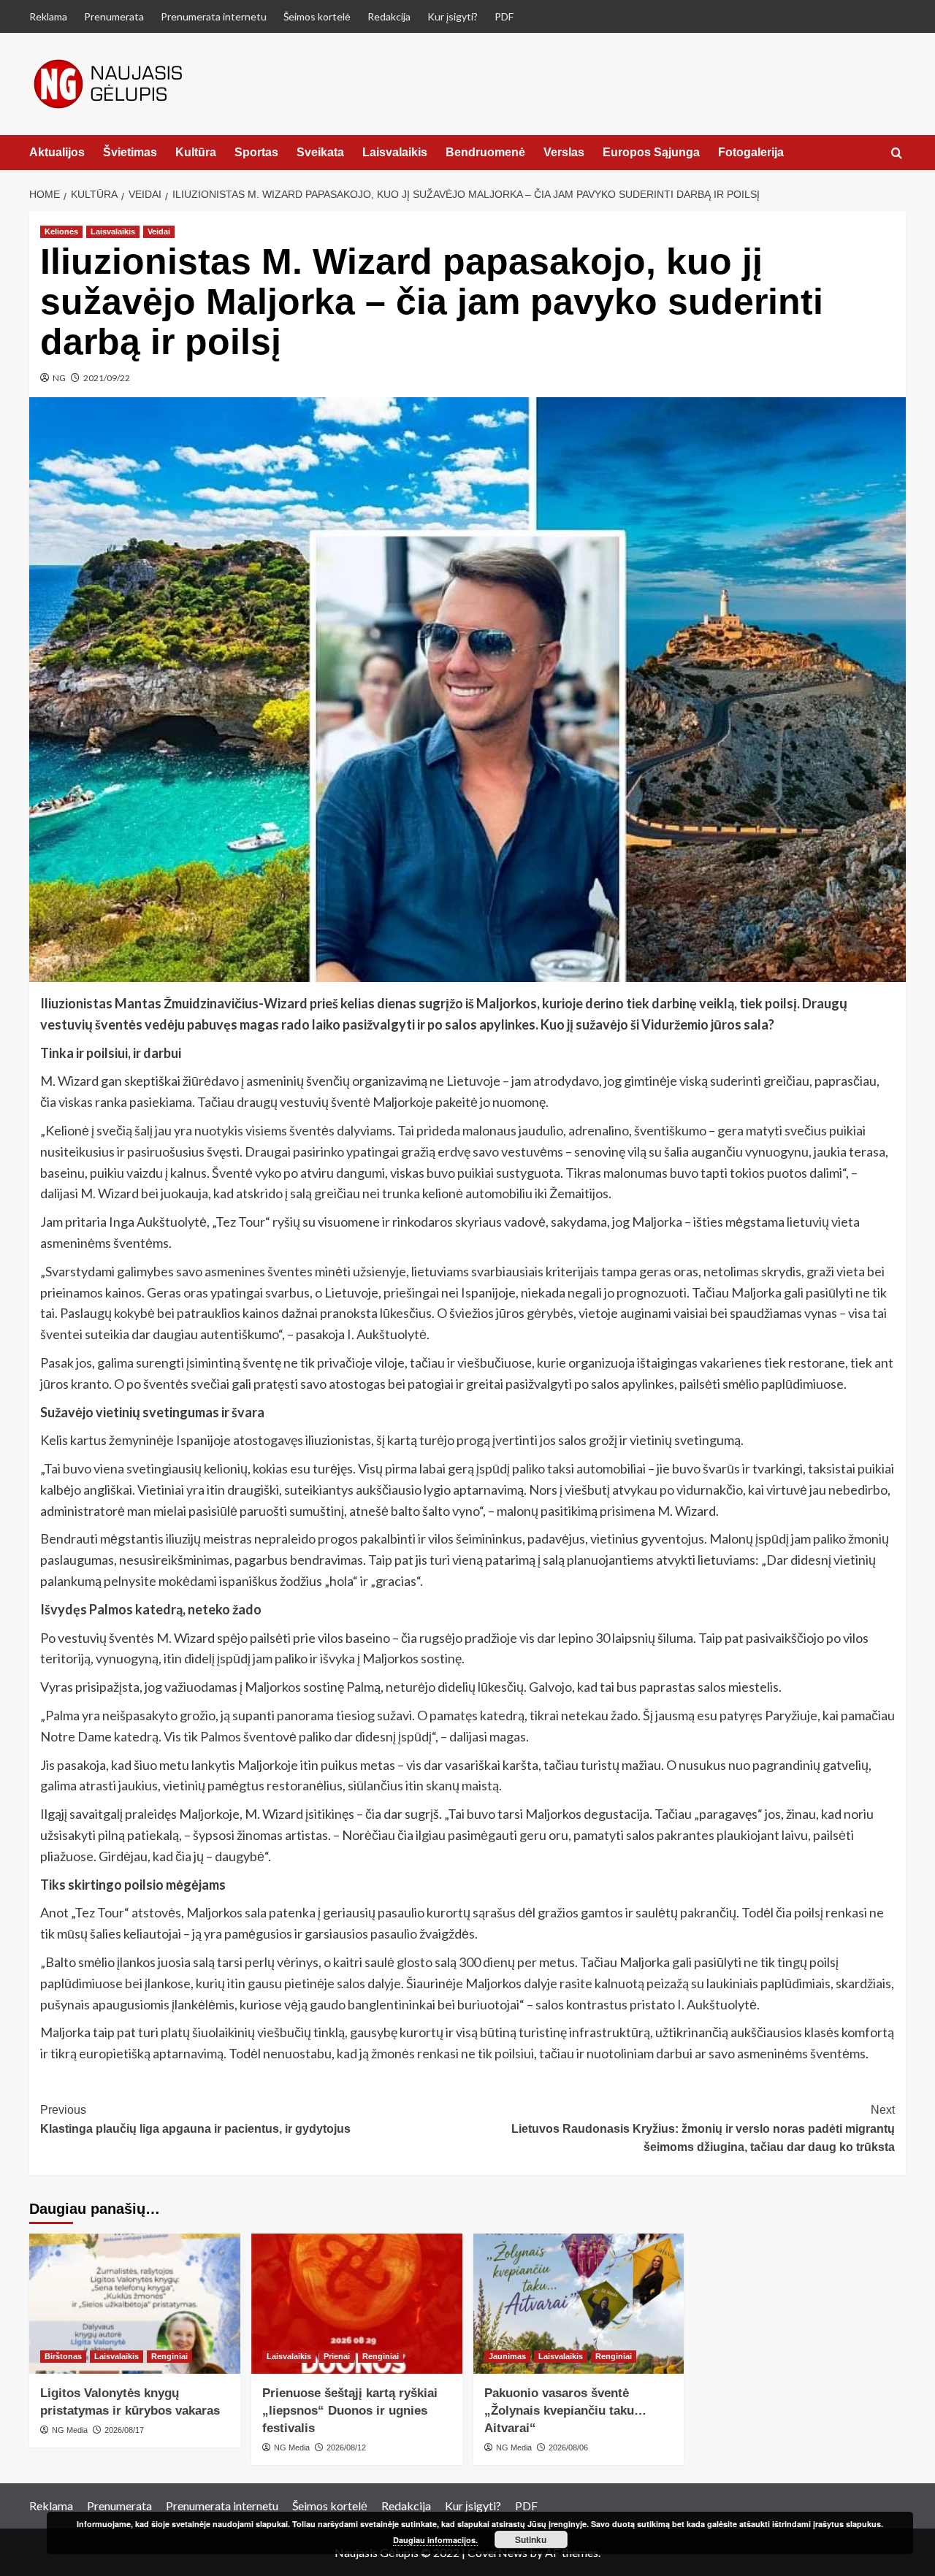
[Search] (897, 154)
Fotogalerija (751, 152)
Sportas (256, 152)
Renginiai (169, 2356)
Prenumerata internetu (214, 16)
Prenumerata (114, 16)
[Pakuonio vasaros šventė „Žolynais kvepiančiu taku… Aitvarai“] (579, 2304)
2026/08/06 (568, 2447)
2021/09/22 (107, 378)
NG (59, 378)
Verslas (564, 152)
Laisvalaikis (395, 152)
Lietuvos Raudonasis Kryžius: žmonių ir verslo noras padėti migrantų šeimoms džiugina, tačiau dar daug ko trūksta (703, 2128)
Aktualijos (57, 152)
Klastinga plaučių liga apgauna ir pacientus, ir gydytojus (195, 2119)
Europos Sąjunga (651, 152)
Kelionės (61, 231)
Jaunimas (507, 2356)
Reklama (48, 16)
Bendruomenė (485, 152)
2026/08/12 (346, 2447)
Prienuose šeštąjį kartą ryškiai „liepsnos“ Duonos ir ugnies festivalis (350, 2411)
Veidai (159, 231)
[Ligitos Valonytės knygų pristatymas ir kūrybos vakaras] (135, 2304)
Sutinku (531, 2539)
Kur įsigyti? (453, 16)
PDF (504, 16)
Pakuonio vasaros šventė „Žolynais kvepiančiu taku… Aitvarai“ (565, 2411)
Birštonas (63, 2356)
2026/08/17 (124, 2430)
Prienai (337, 2356)
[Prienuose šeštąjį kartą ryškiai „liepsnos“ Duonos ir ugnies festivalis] (357, 2304)
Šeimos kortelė (317, 16)
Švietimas (130, 152)
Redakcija (389, 16)
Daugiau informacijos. (435, 2540)
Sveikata (320, 152)
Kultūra (196, 152)
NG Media (70, 2430)
